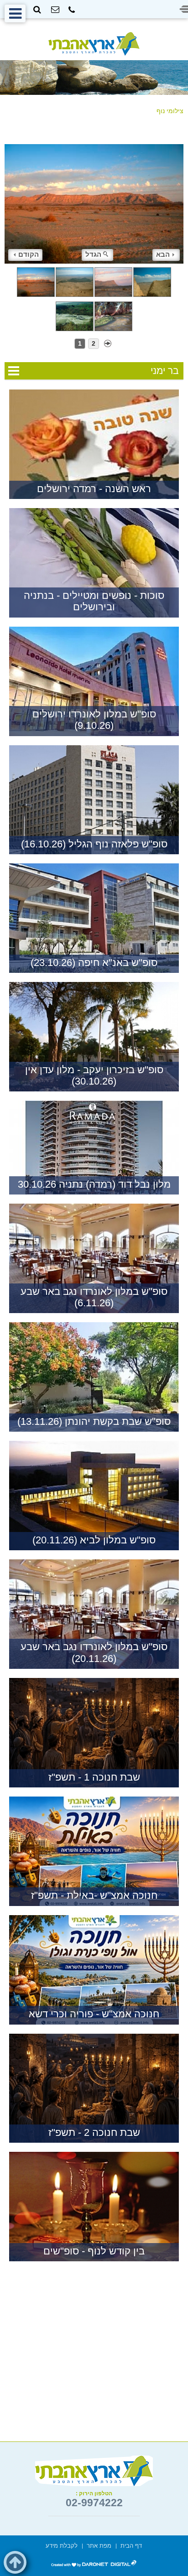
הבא (163, 254)
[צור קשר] (55, 10)
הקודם (29, 254)
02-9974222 (94, 2503)
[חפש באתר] (37, 10)
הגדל (93, 254)
